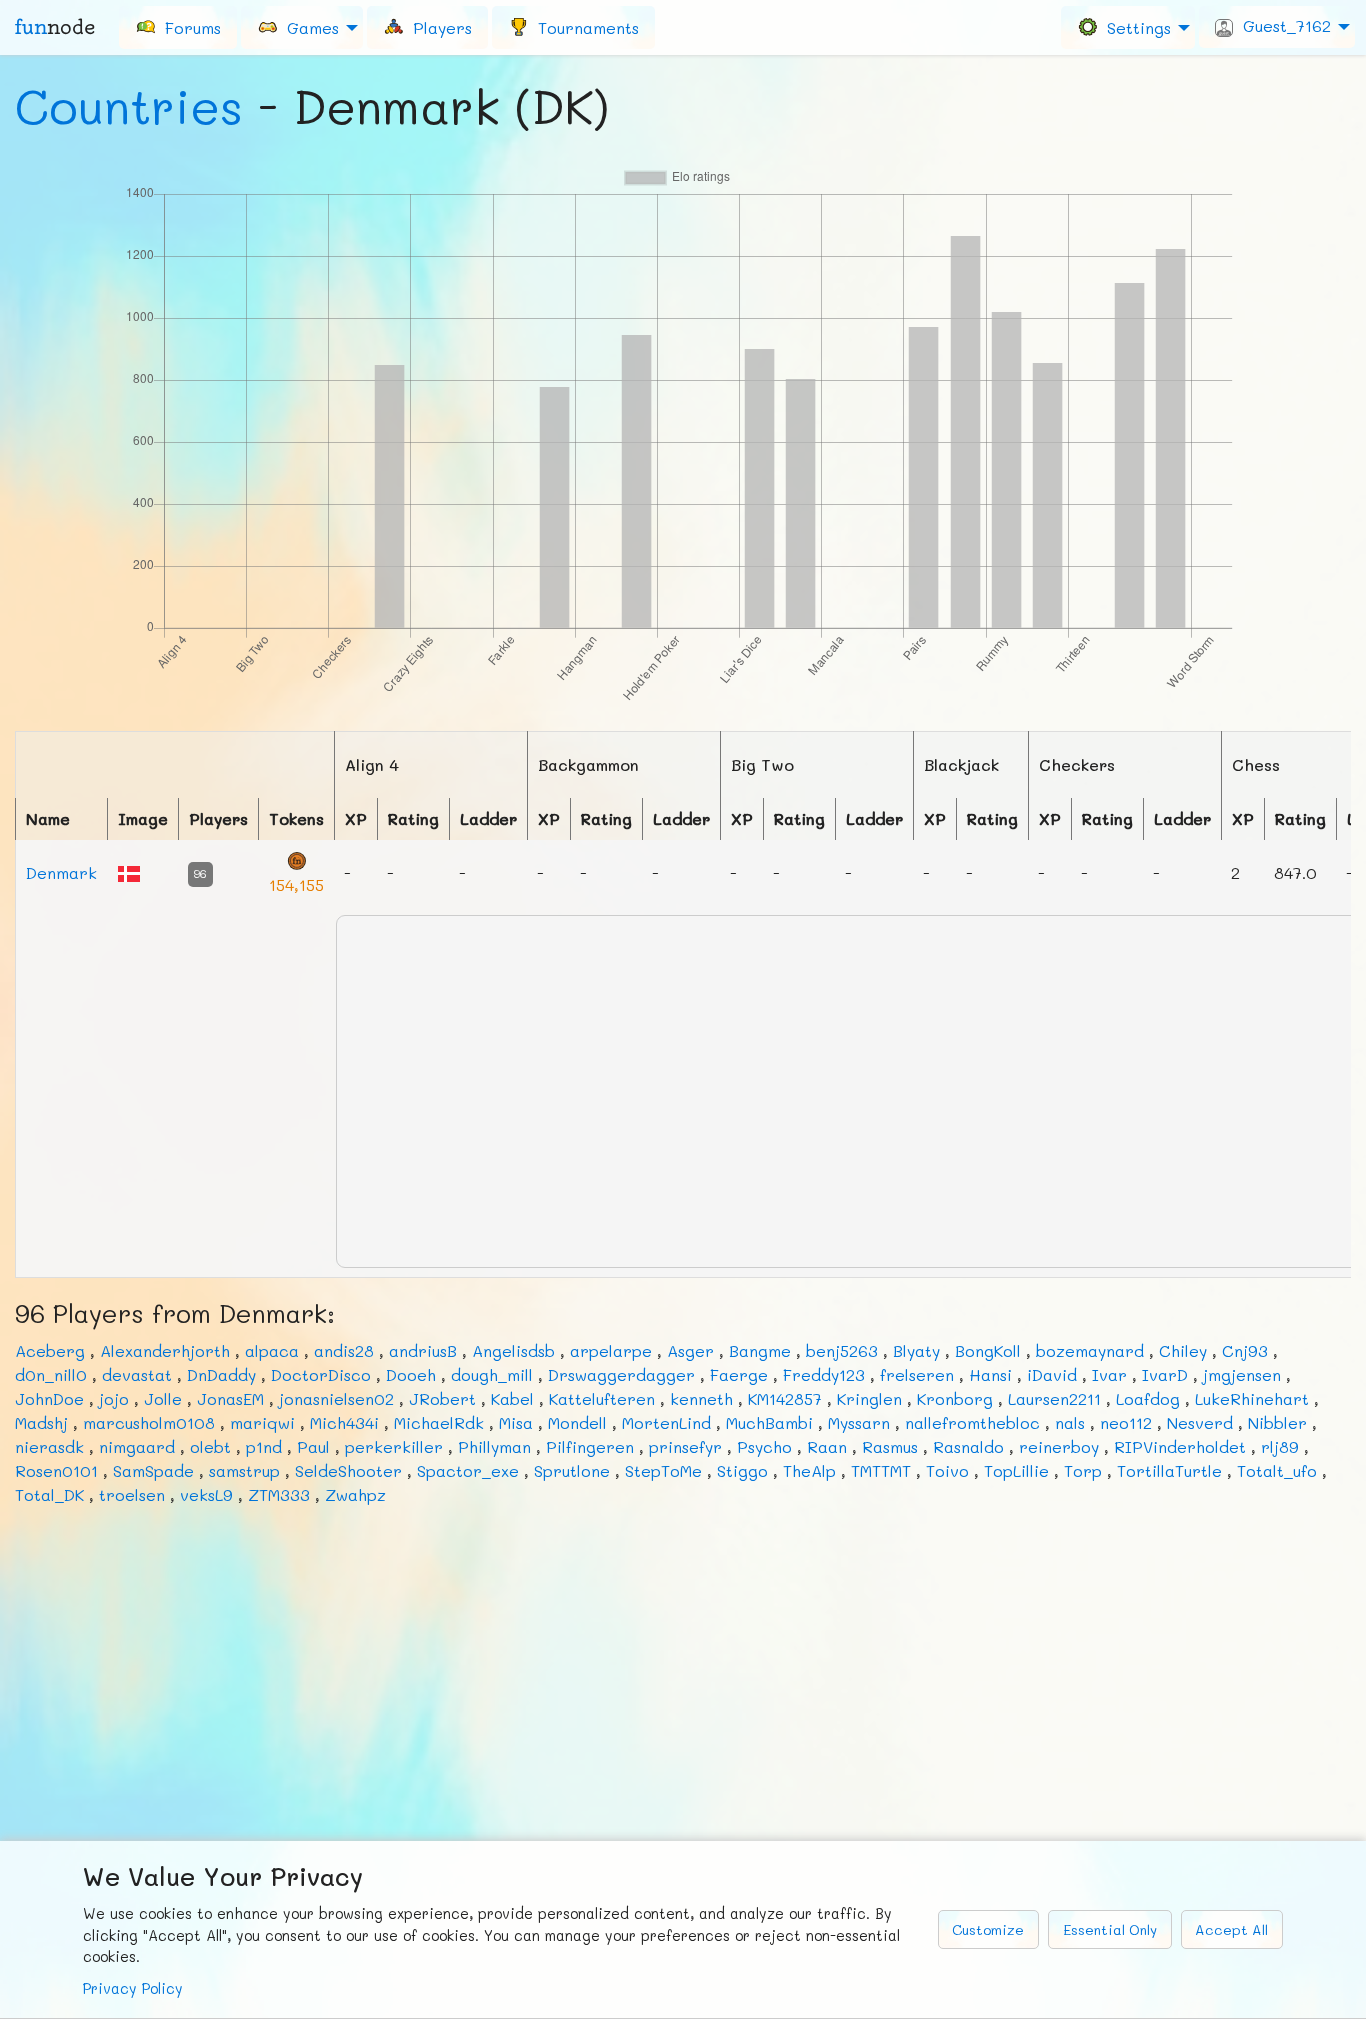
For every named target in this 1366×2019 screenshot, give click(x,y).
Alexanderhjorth (165, 1350)
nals (1070, 1422)
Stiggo (742, 1470)
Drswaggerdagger (621, 1374)
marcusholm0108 (149, 1422)
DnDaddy (221, 1374)
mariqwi (262, 1422)
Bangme (760, 1350)
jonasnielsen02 (336, 1398)
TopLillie (1016, 1470)
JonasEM (230, 1398)
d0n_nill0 (51, 1374)
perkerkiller (394, 1446)
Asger (690, 1350)
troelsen (132, 1494)
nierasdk (49, 1446)
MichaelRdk (439, 1422)
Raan (827, 1446)
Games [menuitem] (308, 26)
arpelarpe (611, 1350)
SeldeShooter (348, 1470)
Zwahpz (355, 1494)
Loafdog (1148, 1398)
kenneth (701, 1398)
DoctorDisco (321, 1374)
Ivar (1109, 1374)
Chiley (1183, 1350)
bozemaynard (1090, 1350)
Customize (988, 1929)
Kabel (512, 1398)
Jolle (163, 1398)
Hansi (990, 1374)
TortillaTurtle (1169, 1470)
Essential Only (1110, 1929)
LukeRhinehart (1252, 1398)
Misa (516, 1422)
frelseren (917, 1374)
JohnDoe (49, 1398)
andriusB (423, 1350)
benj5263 (842, 1350)
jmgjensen (1242, 1374)
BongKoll (988, 1350)
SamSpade (153, 1470)
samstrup (244, 1470)
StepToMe (663, 1470)
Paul (313, 1446)
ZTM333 (279, 1494)
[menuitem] (178, 27)
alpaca (272, 1350)
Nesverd (1200, 1422)
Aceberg (50, 1350)
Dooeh (411, 1374)
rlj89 (1280, 1446)
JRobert (442, 1398)
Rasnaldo (968, 1446)
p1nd (264, 1446)
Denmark (61, 872)
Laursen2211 (1054, 1398)
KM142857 (785, 1398)
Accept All (1231, 1929)
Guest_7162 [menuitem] (1282, 25)
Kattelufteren (602, 1398)
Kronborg (955, 1398)
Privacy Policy (133, 1988)
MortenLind (666, 1422)
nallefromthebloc (972, 1422)
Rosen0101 (56, 1470)
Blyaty (916, 1350)
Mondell (577, 1422)
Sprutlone (572, 1470)
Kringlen (869, 1398)
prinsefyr (685, 1446)
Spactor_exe (468, 1470)
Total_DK (49, 1494)
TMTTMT (881, 1470)
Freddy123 (824, 1374)
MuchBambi (769, 1422)
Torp (1083, 1470)
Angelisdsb (513, 1350)
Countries (129, 106)
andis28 (344, 1350)
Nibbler (1277, 1422)
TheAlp (809, 1470)
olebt (210, 1446)
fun (55, 27)
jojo (114, 1398)
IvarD (1165, 1374)
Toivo (947, 1470)
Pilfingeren (590, 1446)
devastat (137, 1374)
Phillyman (494, 1446)
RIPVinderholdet (1180, 1446)
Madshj (41, 1422)
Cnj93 (1245, 1350)
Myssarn (859, 1422)
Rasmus (890, 1446)
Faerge (739, 1374)
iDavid (1052, 1374)
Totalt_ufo (1277, 1470)
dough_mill (492, 1374)
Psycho (764, 1446)
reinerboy (1059, 1446)
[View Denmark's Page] (129, 871)
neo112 (1126, 1422)
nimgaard (137, 1446)
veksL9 (206, 1494)
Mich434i (344, 1422)
